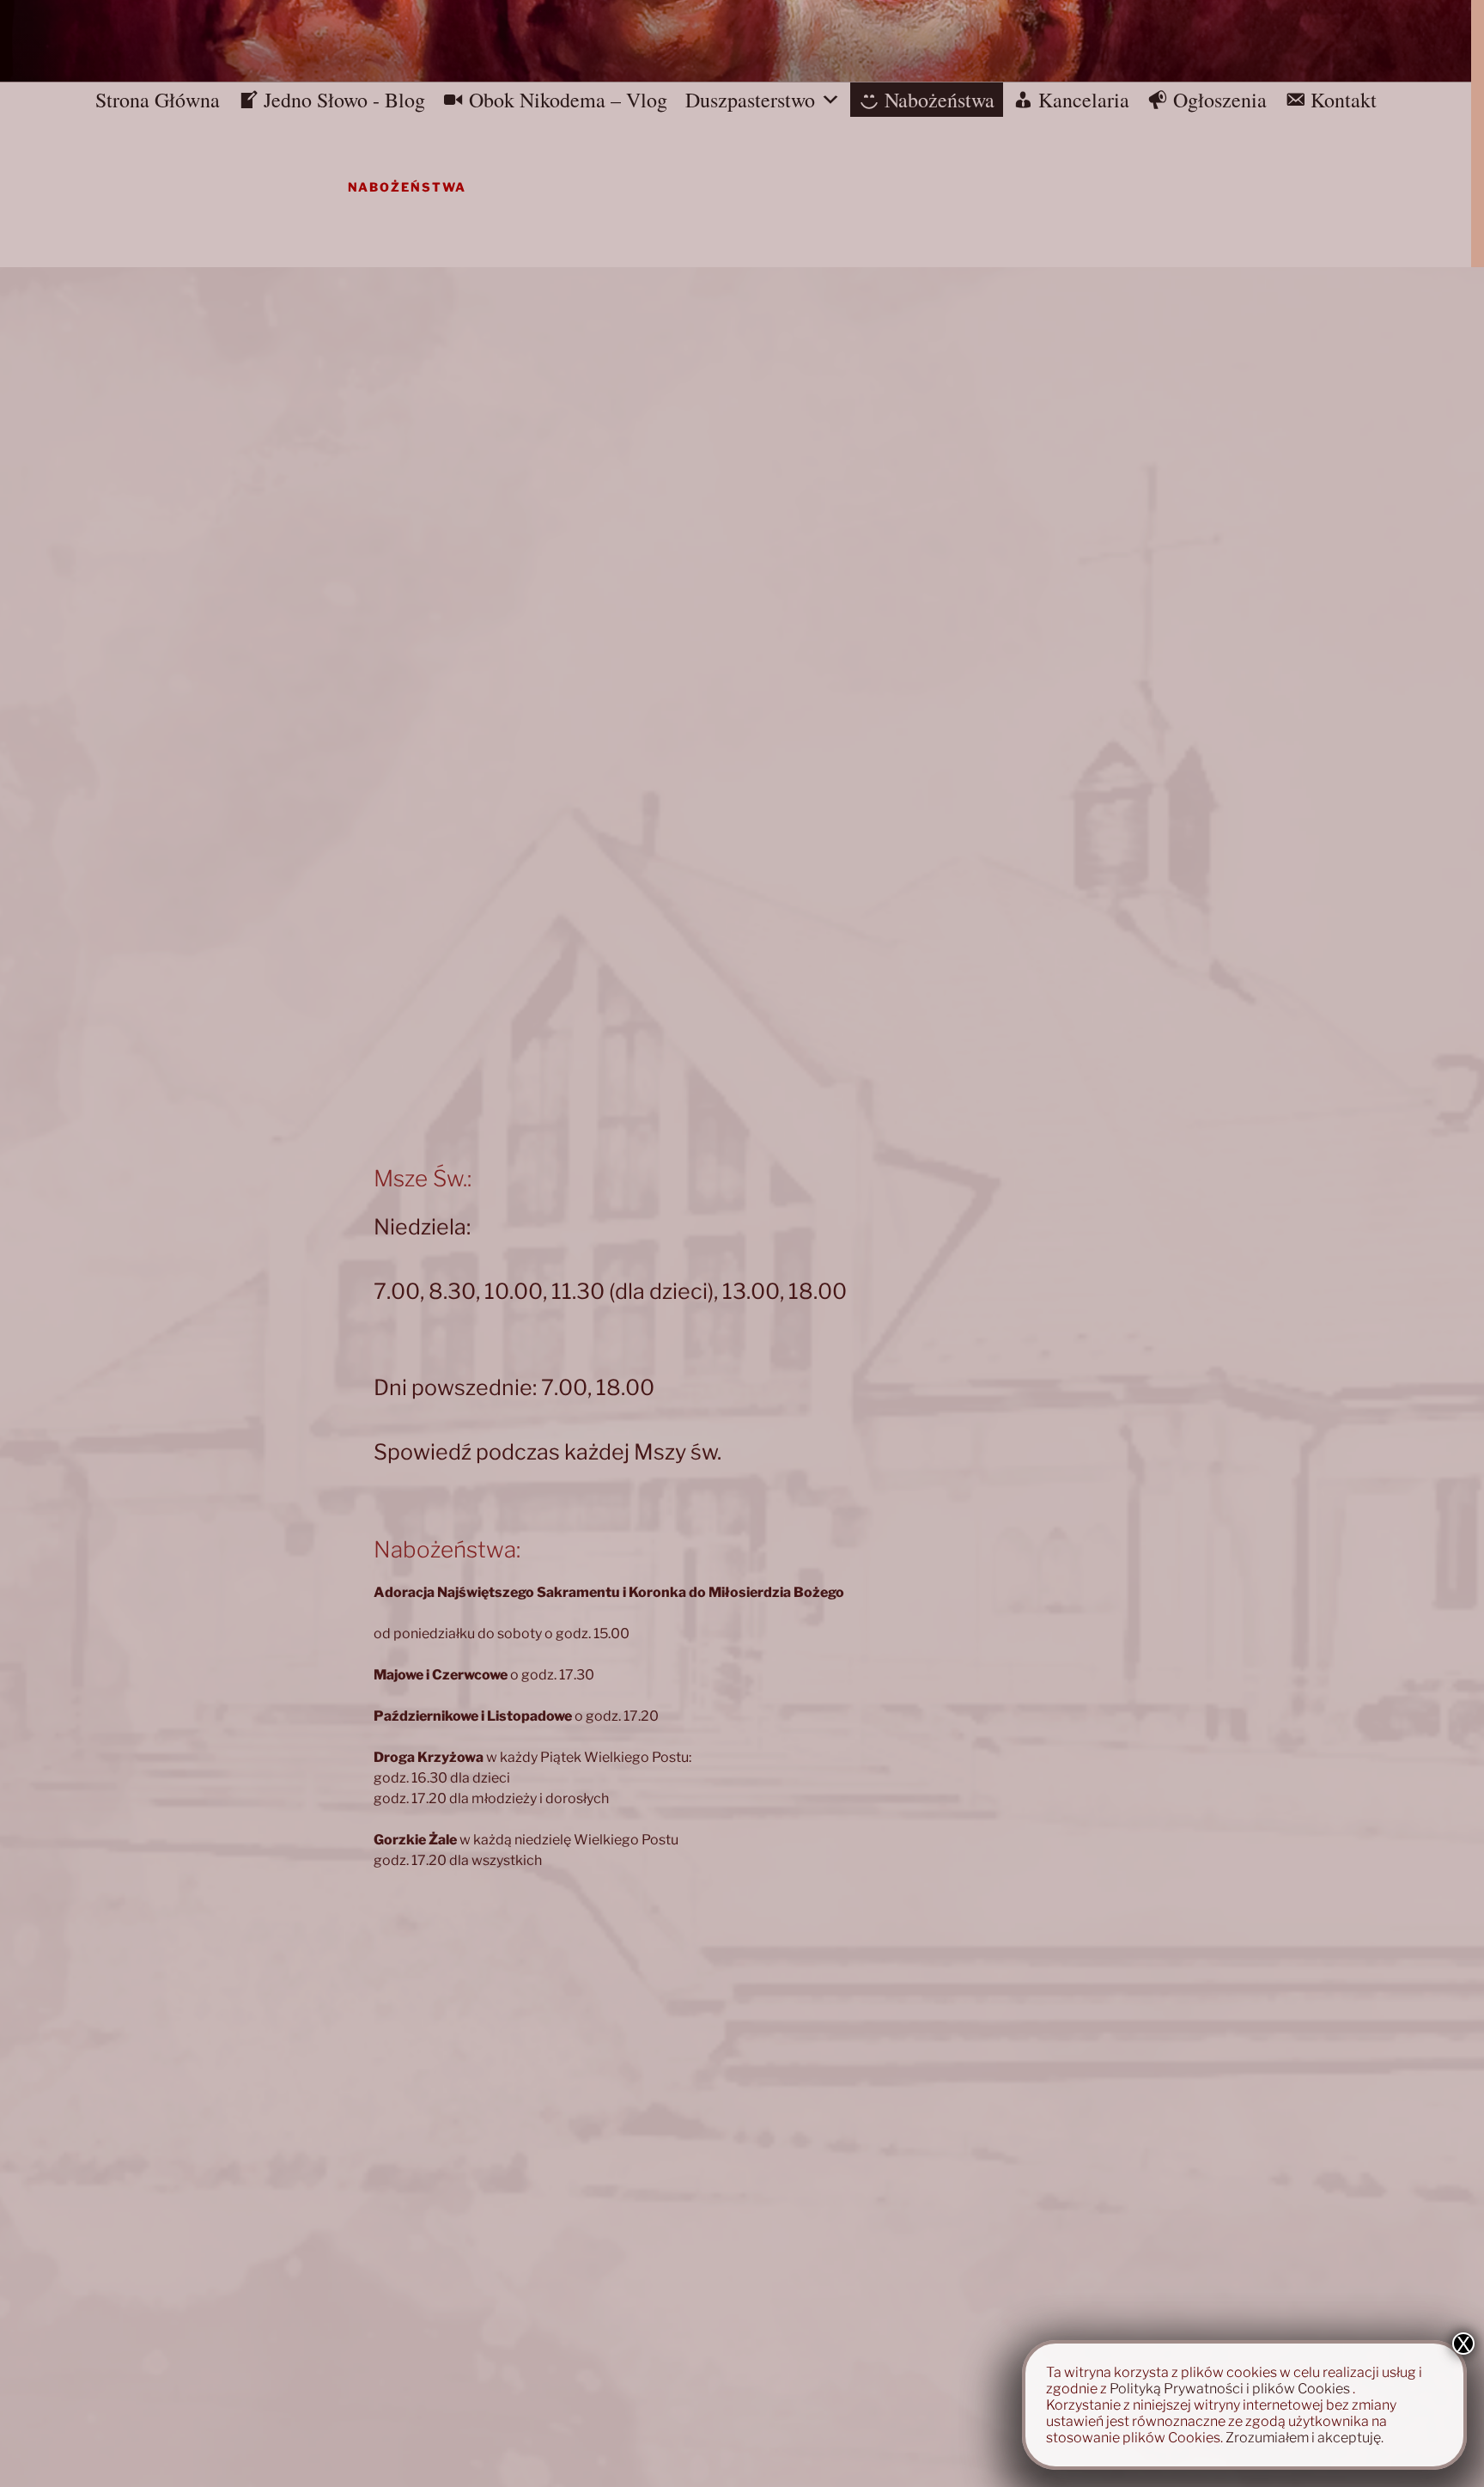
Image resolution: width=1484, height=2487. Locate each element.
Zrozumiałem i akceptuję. (1305, 2438)
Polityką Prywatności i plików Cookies (1230, 2389)
